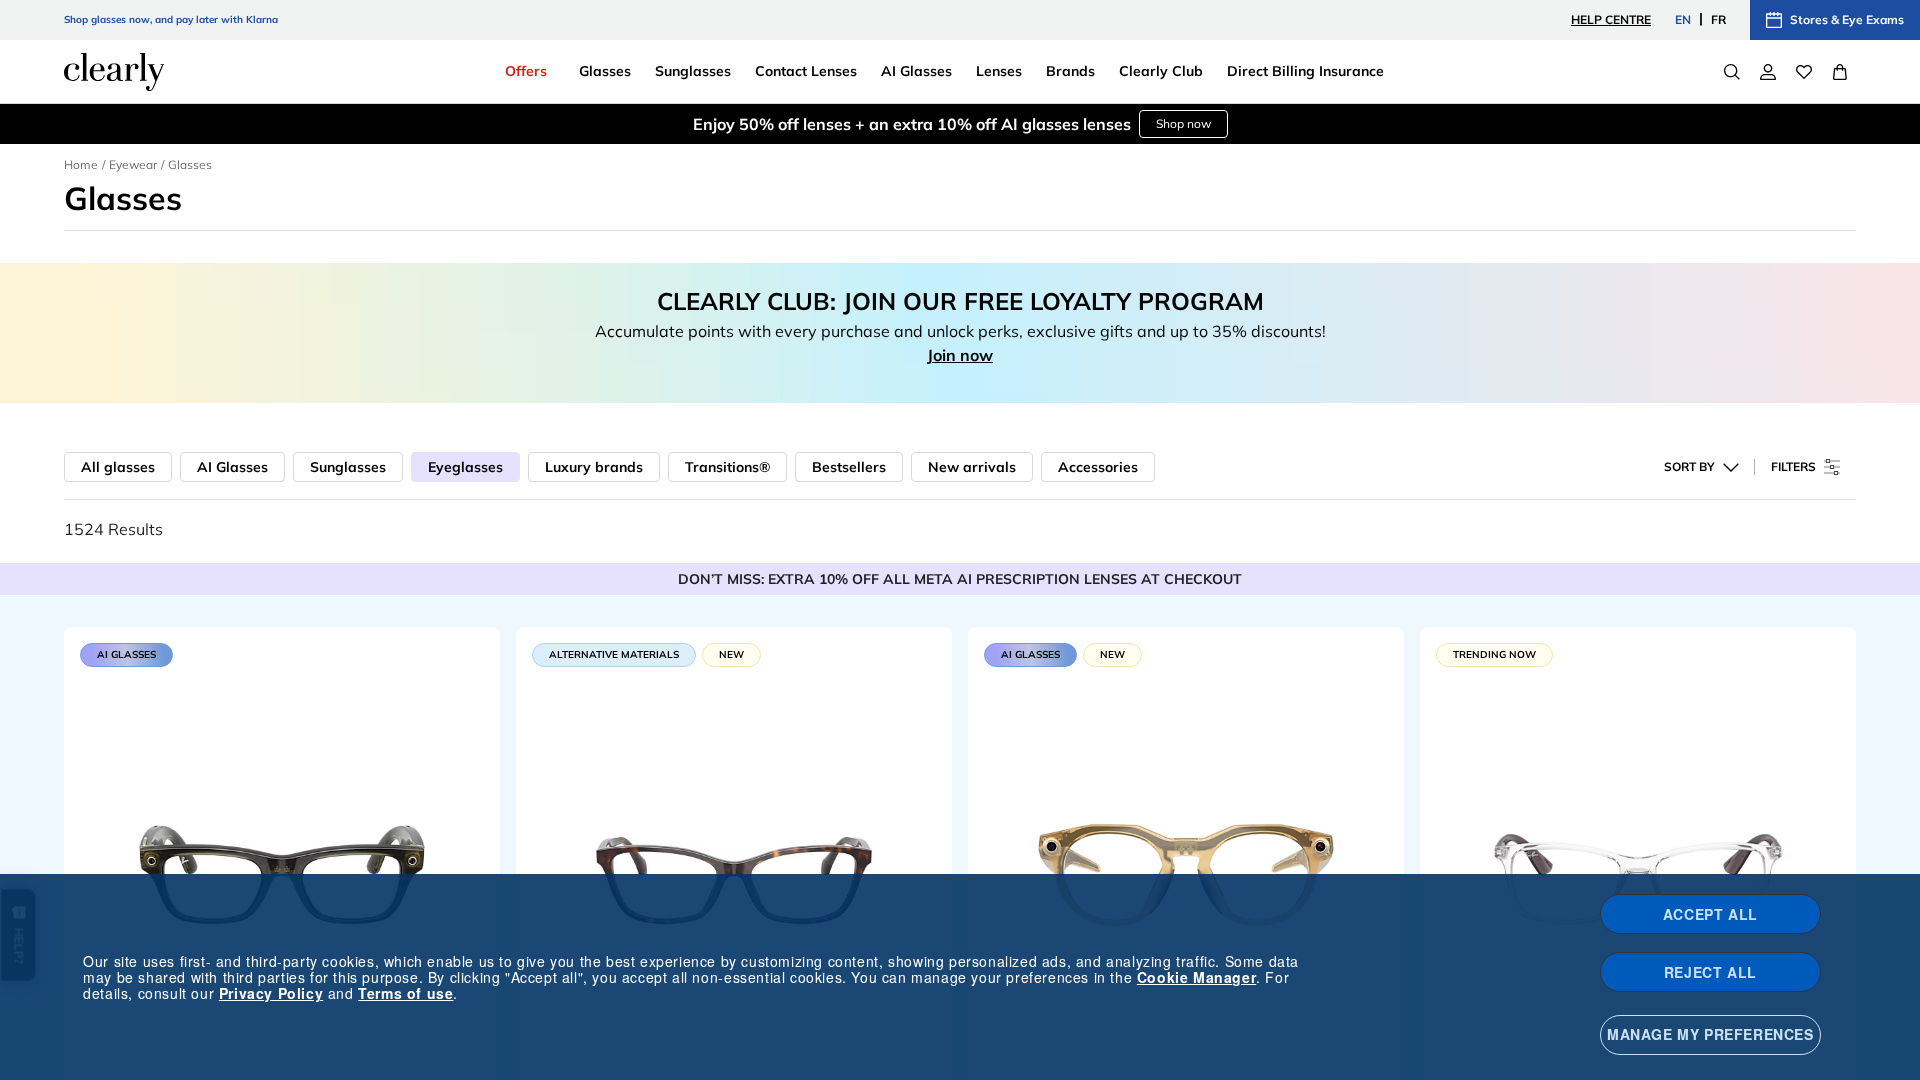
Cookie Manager (1196, 977)
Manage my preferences (1710, 1034)
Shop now (1183, 123)
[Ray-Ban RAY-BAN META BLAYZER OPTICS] (282, 869)
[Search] (1732, 72)
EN (1683, 19)
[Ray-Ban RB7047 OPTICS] (1638, 869)
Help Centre (1611, 19)
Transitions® (727, 467)
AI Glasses (232, 467)
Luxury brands (594, 467)
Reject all (1710, 972)
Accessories (1098, 467)
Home (81, 164)
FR (1718, 19)
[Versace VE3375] (734, 869)
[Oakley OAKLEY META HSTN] (1186, 869)
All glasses (118, 467)
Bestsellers (849, 467)
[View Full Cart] (1840, 72)
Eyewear (133, 164)
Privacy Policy (271, 993)
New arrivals (972, 467)
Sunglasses (348, 467)
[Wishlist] (1804, 72)
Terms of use (405, 993)
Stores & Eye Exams (1847, 19)
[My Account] (1768, 72)
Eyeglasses (465, 467)
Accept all (1710, 914)
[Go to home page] (114, 72)
